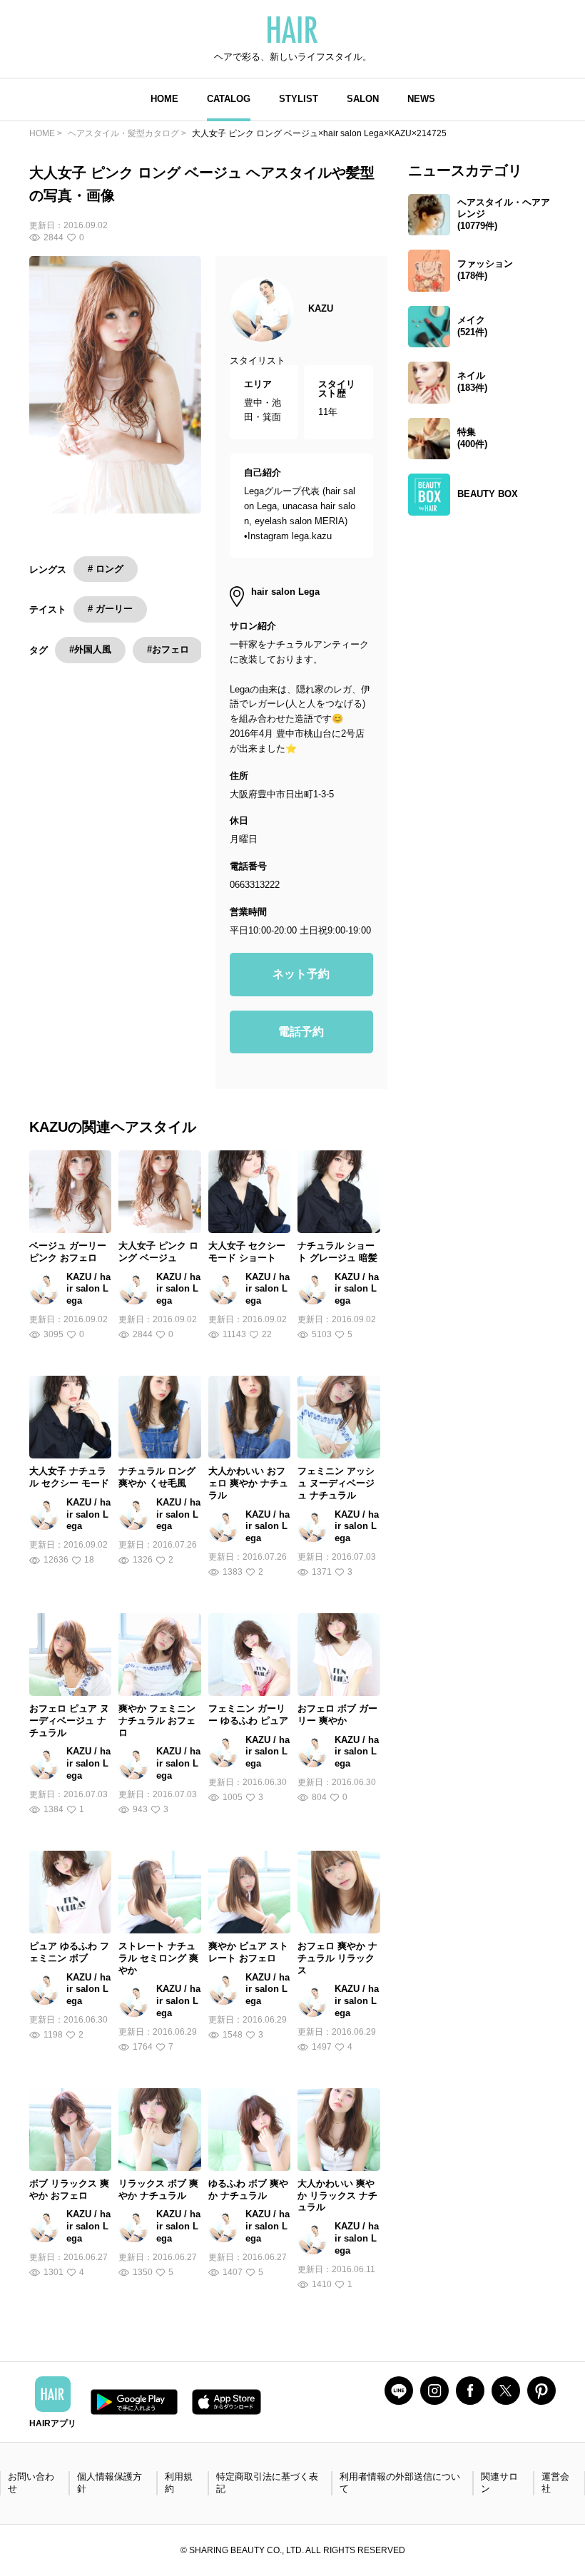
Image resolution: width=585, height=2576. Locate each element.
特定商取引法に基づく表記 (267, 2483)
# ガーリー (110, 609)
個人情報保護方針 (110, 2483)
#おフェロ (168, 649)
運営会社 (555, 2483)
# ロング (106, 569)
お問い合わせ (31, 2483)
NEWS (421, 99)
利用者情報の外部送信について (400, 2483)
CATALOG (229, 99)
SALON (363, 99)
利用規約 (179, 2483)
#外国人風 (90, 649)
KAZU (321, 308)
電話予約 (301, 1032)
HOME (164, 99)
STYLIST (299, 99)
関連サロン (499, 2483)
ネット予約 (301, 974)
